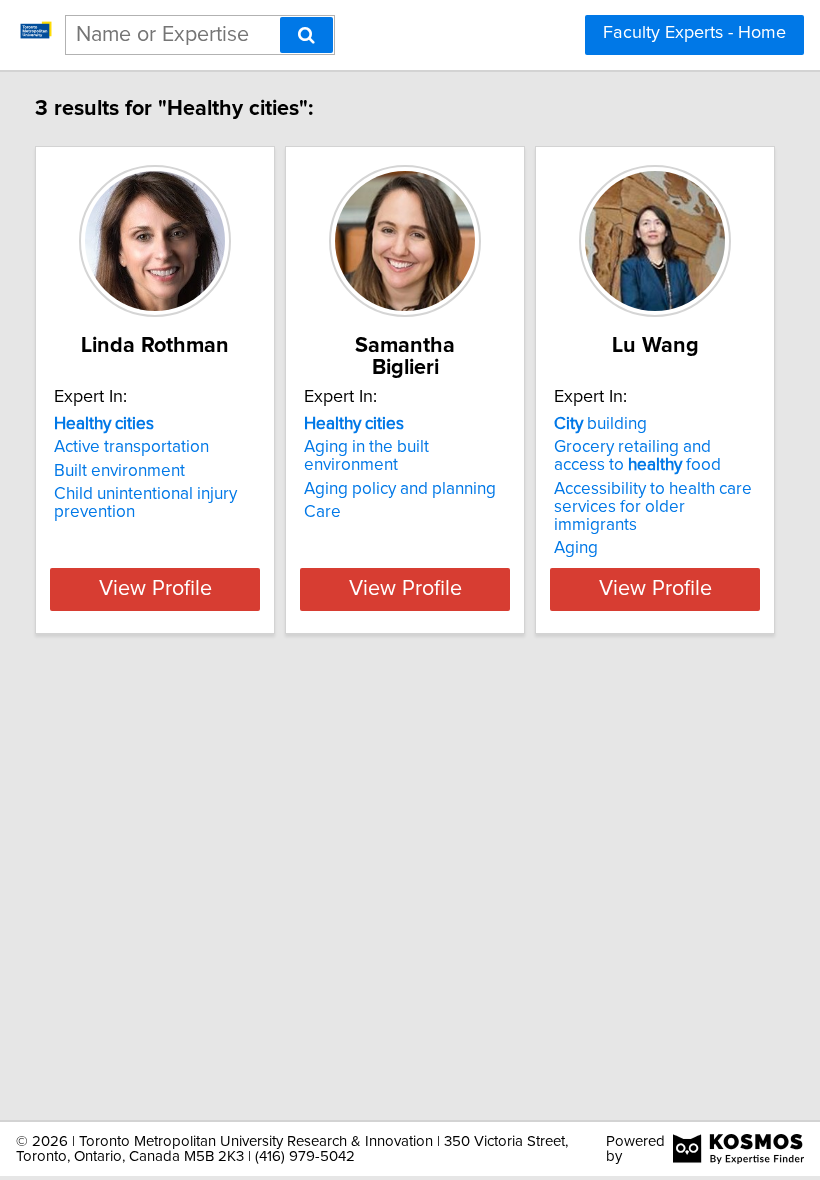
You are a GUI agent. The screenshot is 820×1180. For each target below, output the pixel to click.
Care (322, 512)
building (600, 424)
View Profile (155, 589)
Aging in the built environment (366, 456)
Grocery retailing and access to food (637, 456)
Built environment (119, 471)
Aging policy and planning (400, 489)
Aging (576, 548)
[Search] (306, 35)
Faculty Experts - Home (694, 33)
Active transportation (131, 447)
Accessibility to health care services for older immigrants (653, 507)
